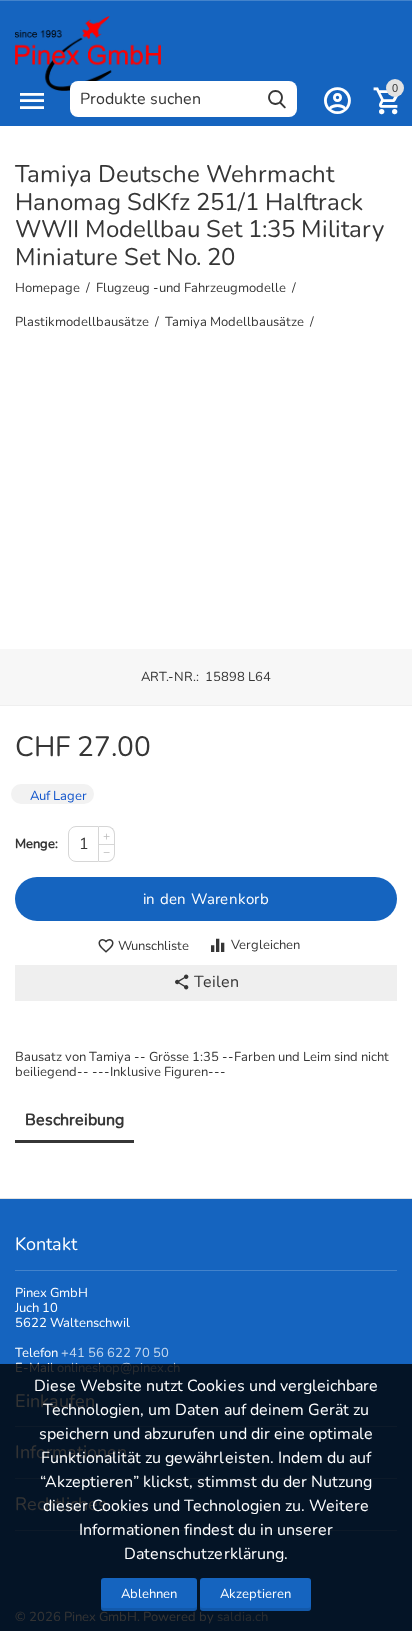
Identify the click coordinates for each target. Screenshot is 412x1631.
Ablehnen (149, 1594)
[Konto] (337, 101)
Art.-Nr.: (170, 677)
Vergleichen (265, 945)
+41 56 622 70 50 (115, 1353)
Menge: (36, 844)
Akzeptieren (255, 1594)
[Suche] (277, 99)
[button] (206, 983)
